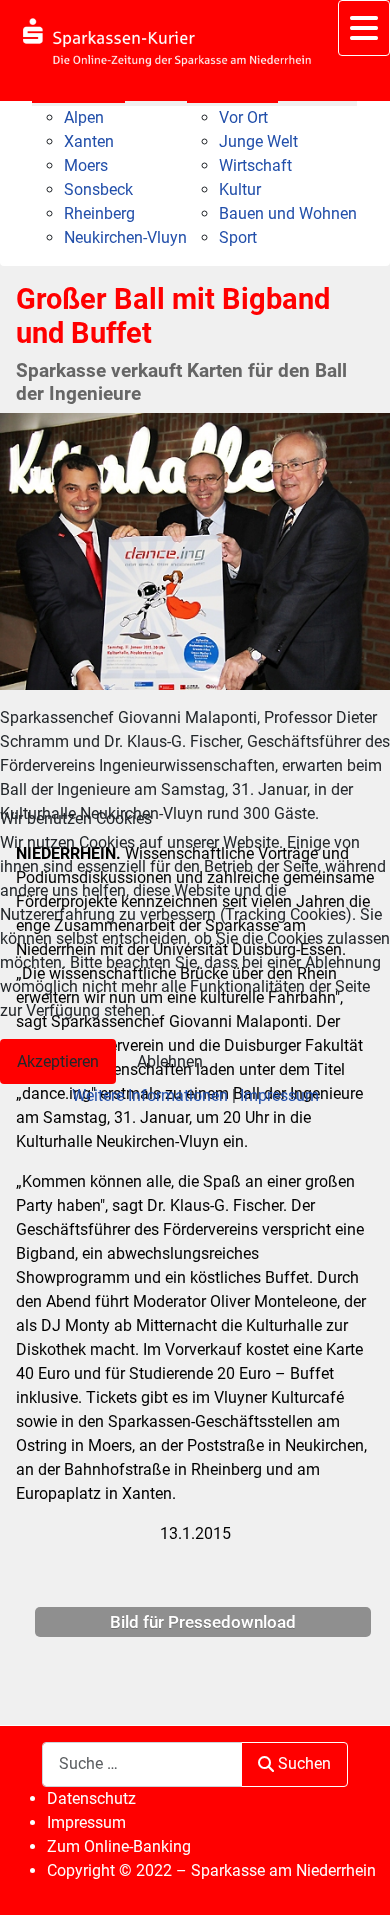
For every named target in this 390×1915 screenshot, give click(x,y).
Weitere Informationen (150, 1095)
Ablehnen (170, 1061)
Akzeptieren (58, 1061)
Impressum (279, 1095)
